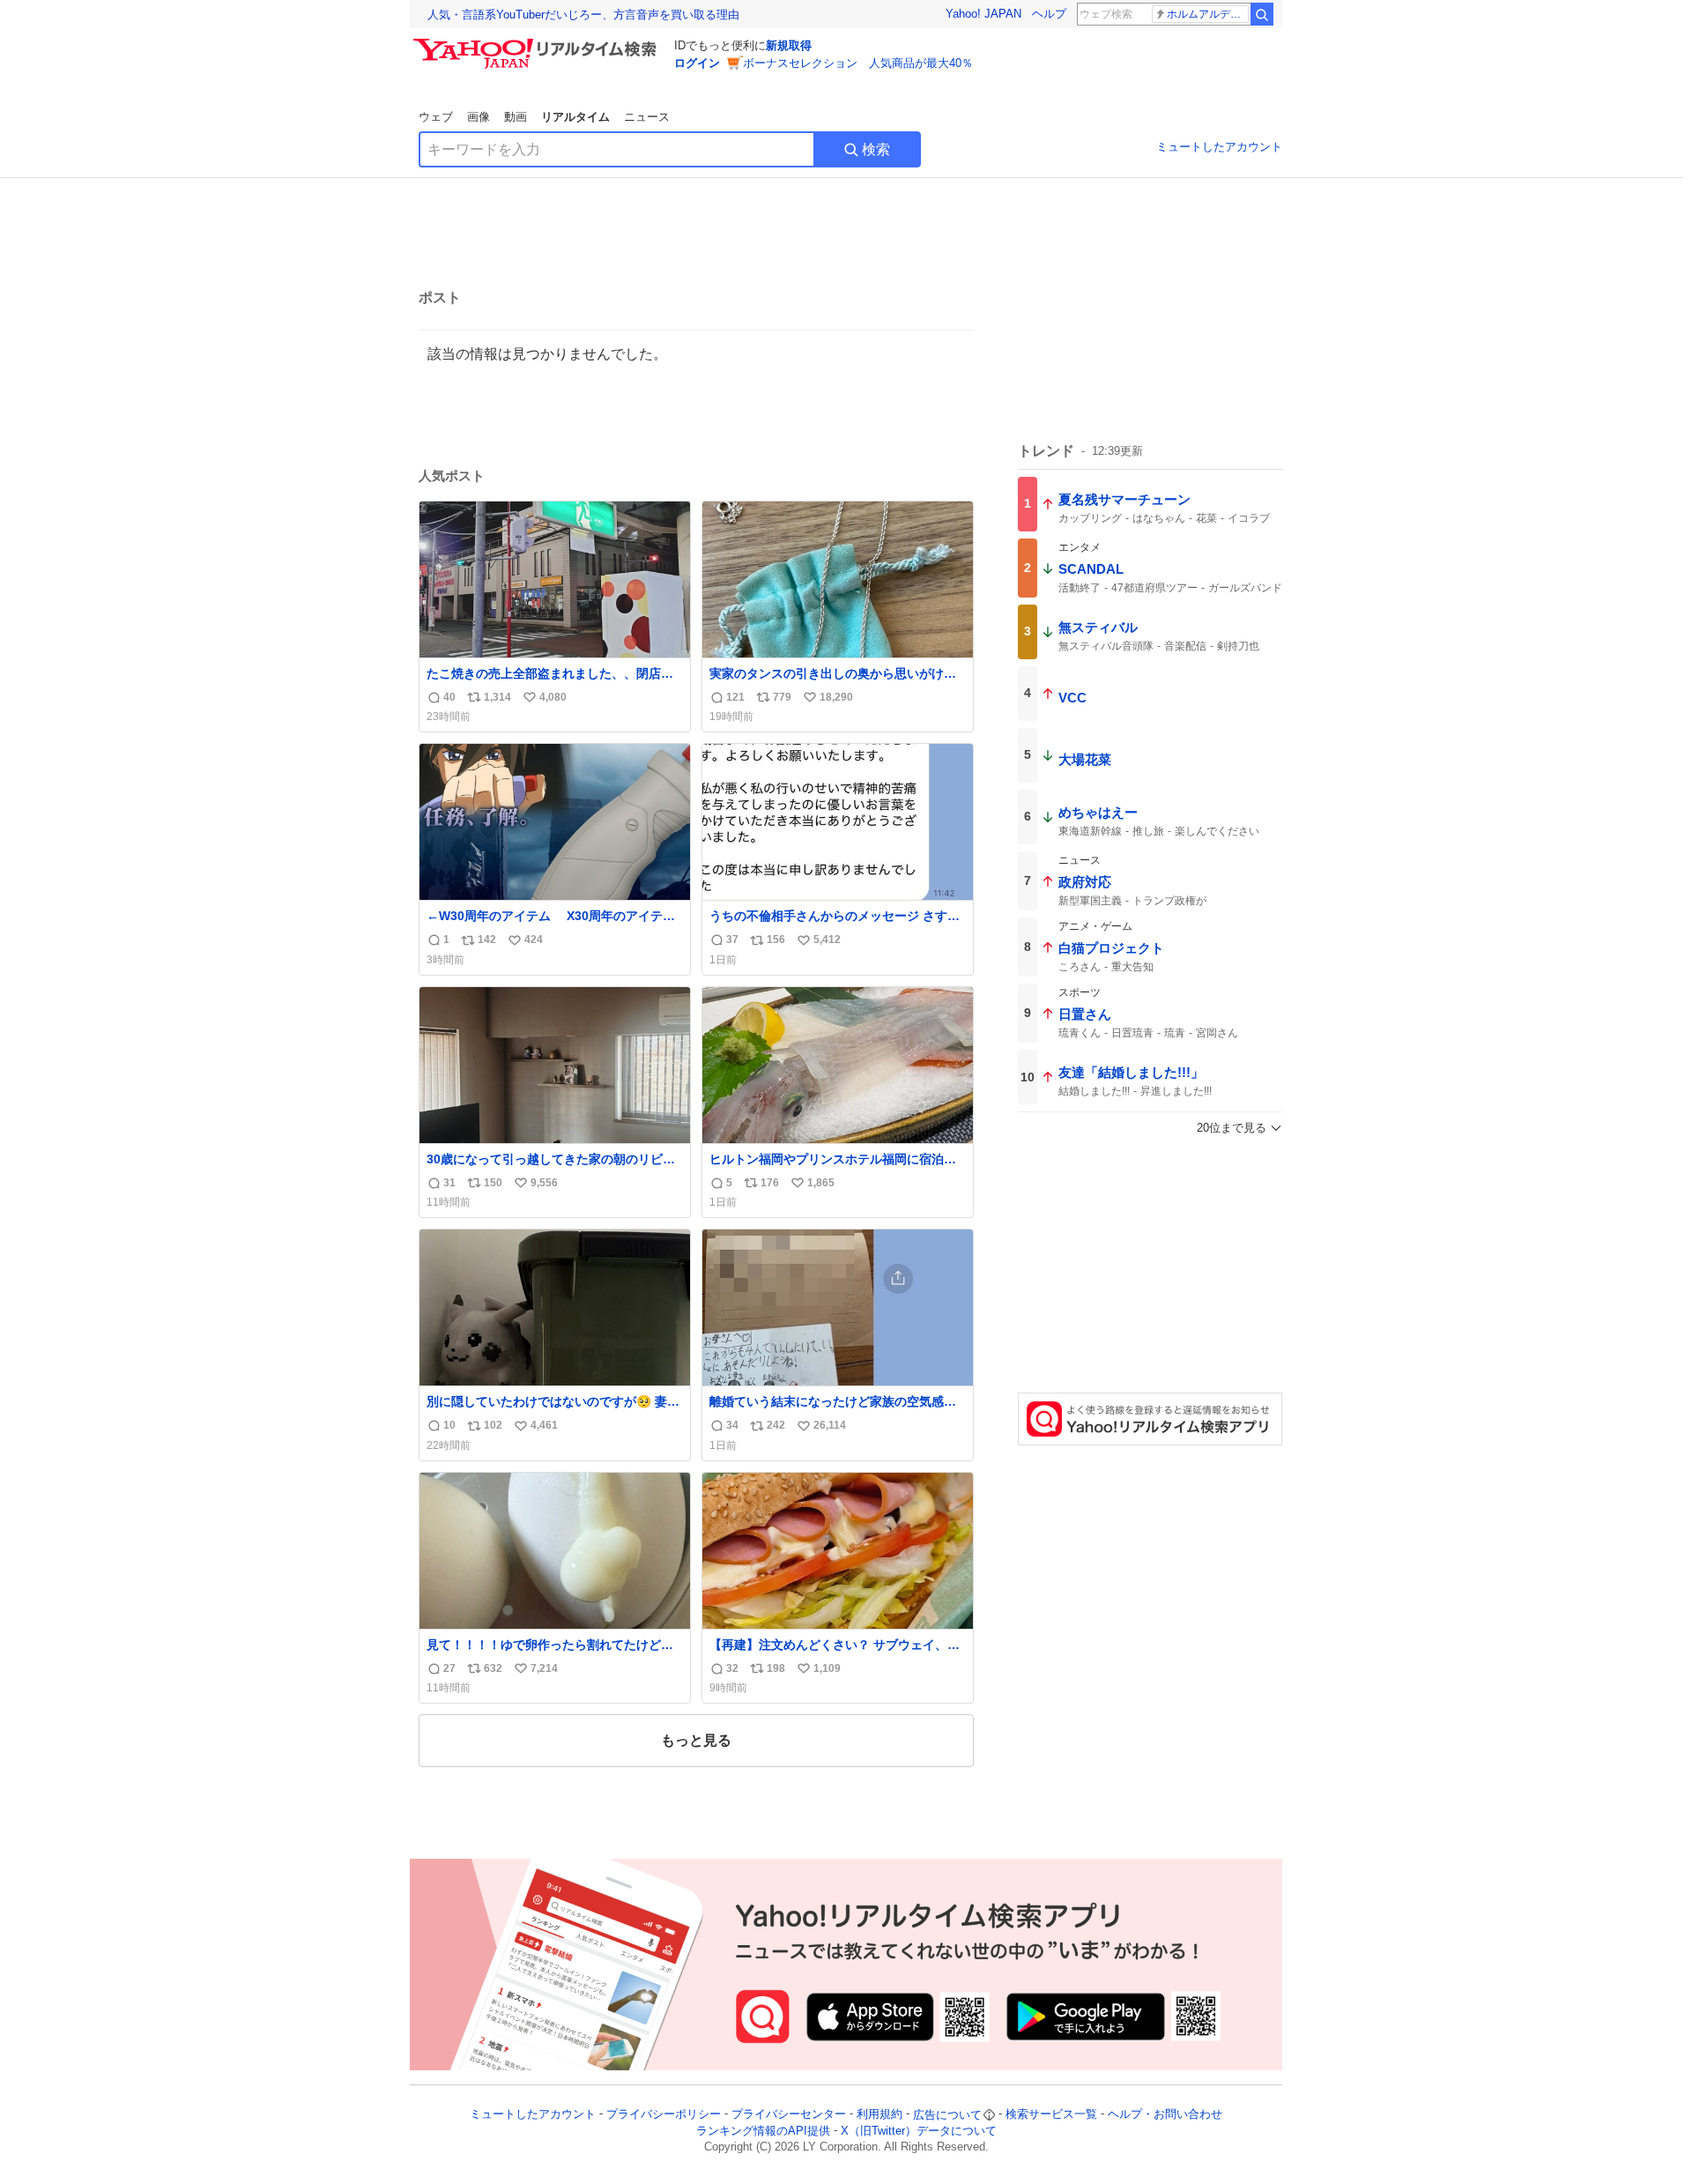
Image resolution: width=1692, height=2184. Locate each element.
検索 (876, 149)
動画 (516, 117)
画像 (479, 117)
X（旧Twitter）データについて (919, 2131)
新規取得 (789, 45)
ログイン (697, 63)
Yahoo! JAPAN (983, 14)
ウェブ (436, 117)
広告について (947, 2115)
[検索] (1262, 14)
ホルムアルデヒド (1208, 14)
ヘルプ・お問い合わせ (1165, 2115)
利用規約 (879, 2115)
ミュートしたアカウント (1219, 147)
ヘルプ (1049, 14)
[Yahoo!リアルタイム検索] (538, 43)
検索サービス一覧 (1051, 2115)
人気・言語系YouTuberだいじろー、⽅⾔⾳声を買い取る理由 (583, 15)
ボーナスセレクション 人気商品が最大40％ (858, 63)
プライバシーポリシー (664, 2115)
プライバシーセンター (789, 2115)
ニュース (647, 117)
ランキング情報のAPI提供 (763, 2131)
